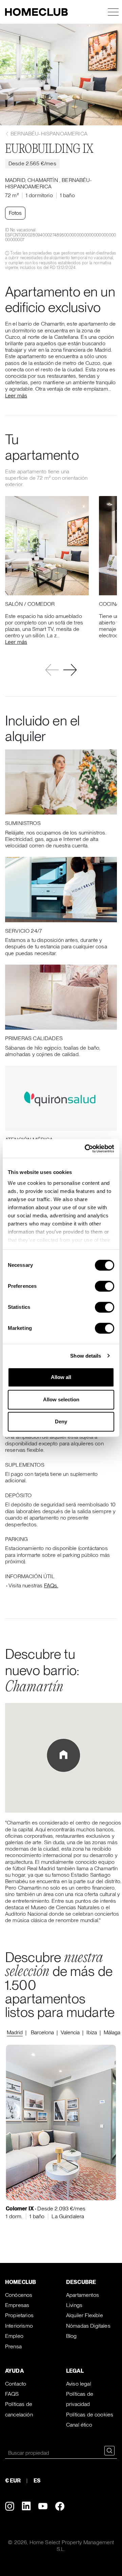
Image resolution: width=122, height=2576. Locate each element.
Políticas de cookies (90, 2415)
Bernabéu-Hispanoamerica (48, 134)
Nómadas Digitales (88, 2326)
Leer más (16, 396)
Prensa (13, 2346)
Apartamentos (83, 2295)
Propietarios (19, 2315)
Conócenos (19, 2295)
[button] (70, 670)
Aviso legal (79, 2384)
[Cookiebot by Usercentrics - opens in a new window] (86, 1149)
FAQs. (51, 1585)
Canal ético (79, 2425)
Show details (86, 1356)
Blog (72, 2336)
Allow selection (61, 1399)
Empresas (17, 2305)
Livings (74, 2305)
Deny (61, 1421)
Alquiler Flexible (85, 2315)
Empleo (14, 2336)
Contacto (16, 2384)
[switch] (105, 1286)
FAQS (12, 2394)
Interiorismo (19, 2326)
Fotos (15, 213)
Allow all (61, 1377)
